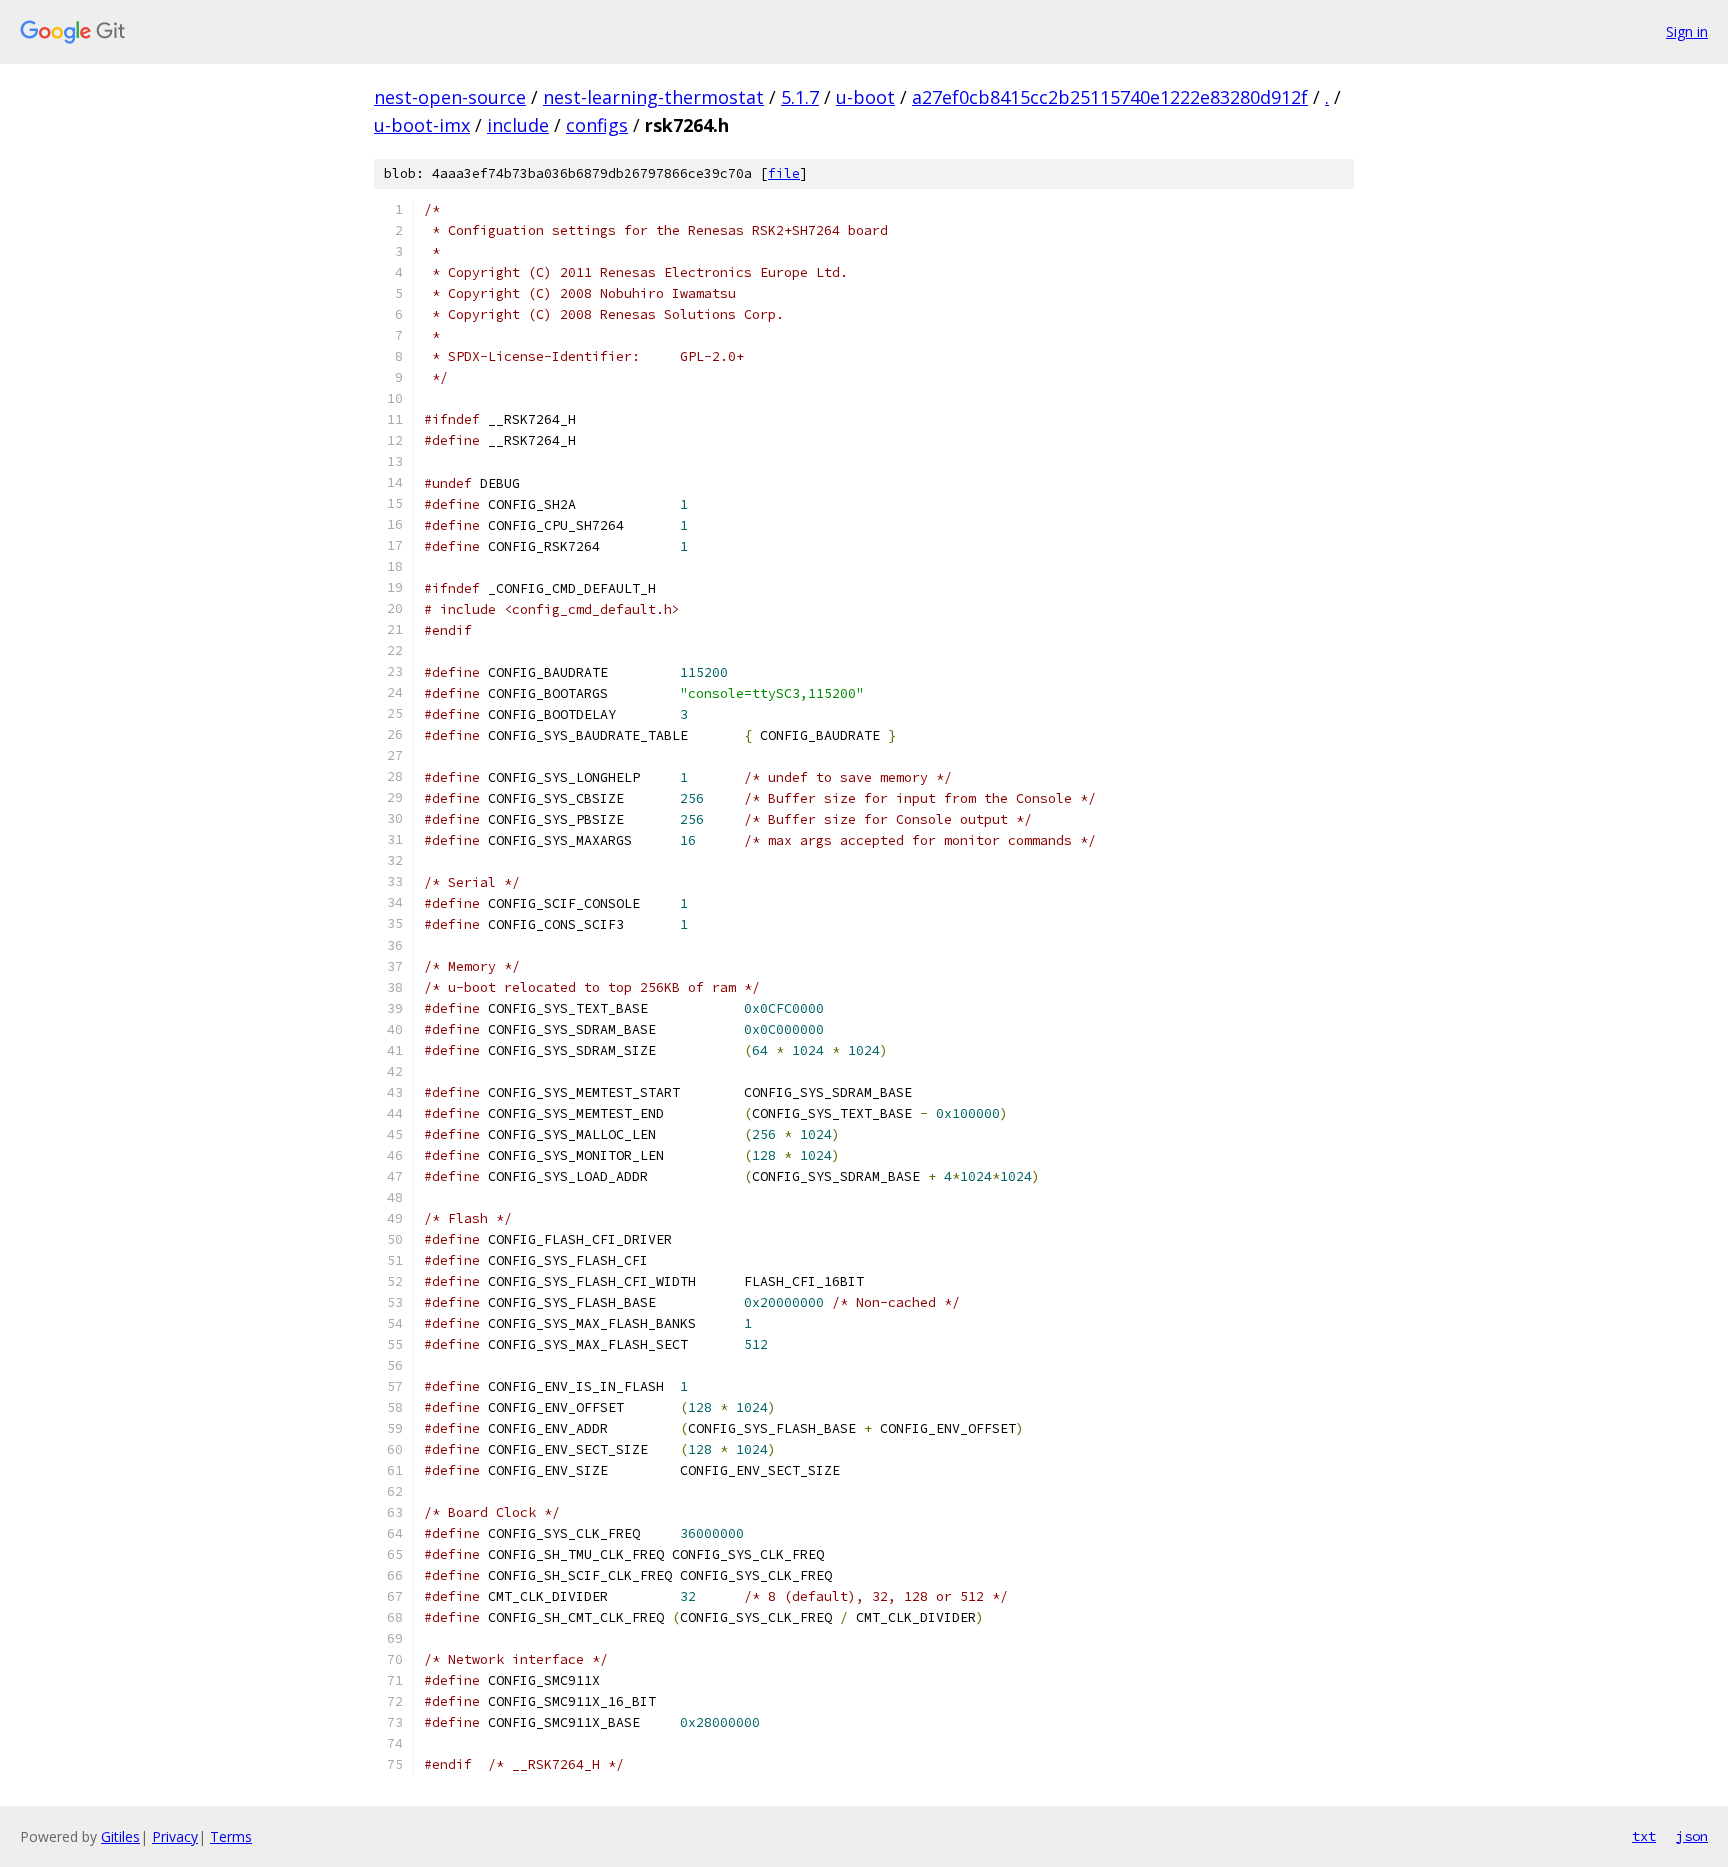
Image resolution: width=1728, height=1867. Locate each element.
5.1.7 (800, 97)
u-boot (865, 97)
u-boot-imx (422, 125)
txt (1644, 1836)
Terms (231, 1836)
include (518, 125)
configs (597, 125)
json (1692, 1836)
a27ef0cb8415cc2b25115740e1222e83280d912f (1110, 97)
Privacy (175, 1836)
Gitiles (120, 1836)
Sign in (1687, 31)
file (784, 173)
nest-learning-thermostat (653, 97)
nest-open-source (450, 97)
